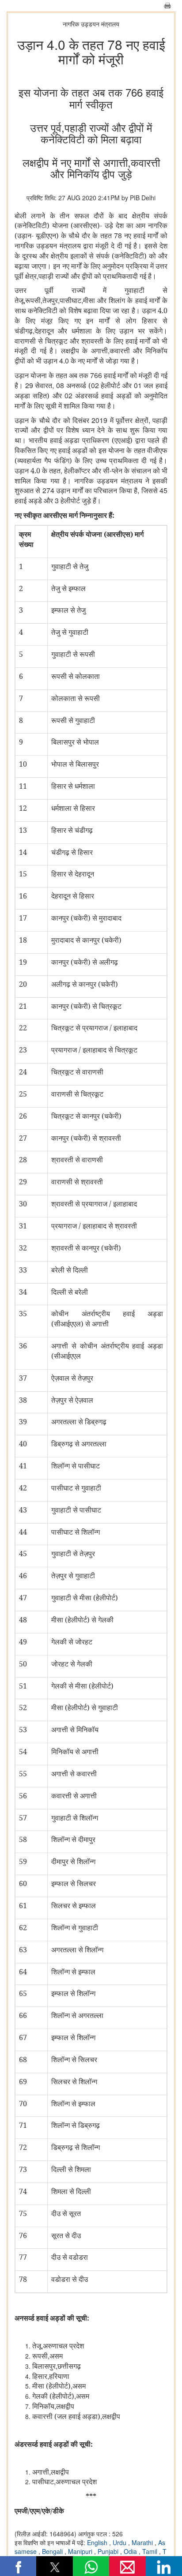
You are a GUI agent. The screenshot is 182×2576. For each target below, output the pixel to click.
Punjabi (109, 2551)
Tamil (151, 2551)
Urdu (120, 2542)
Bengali (53, 2551)
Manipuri (81, 2551)
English (98, 2542)
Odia (131, 2551)
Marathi (143, 2542)
